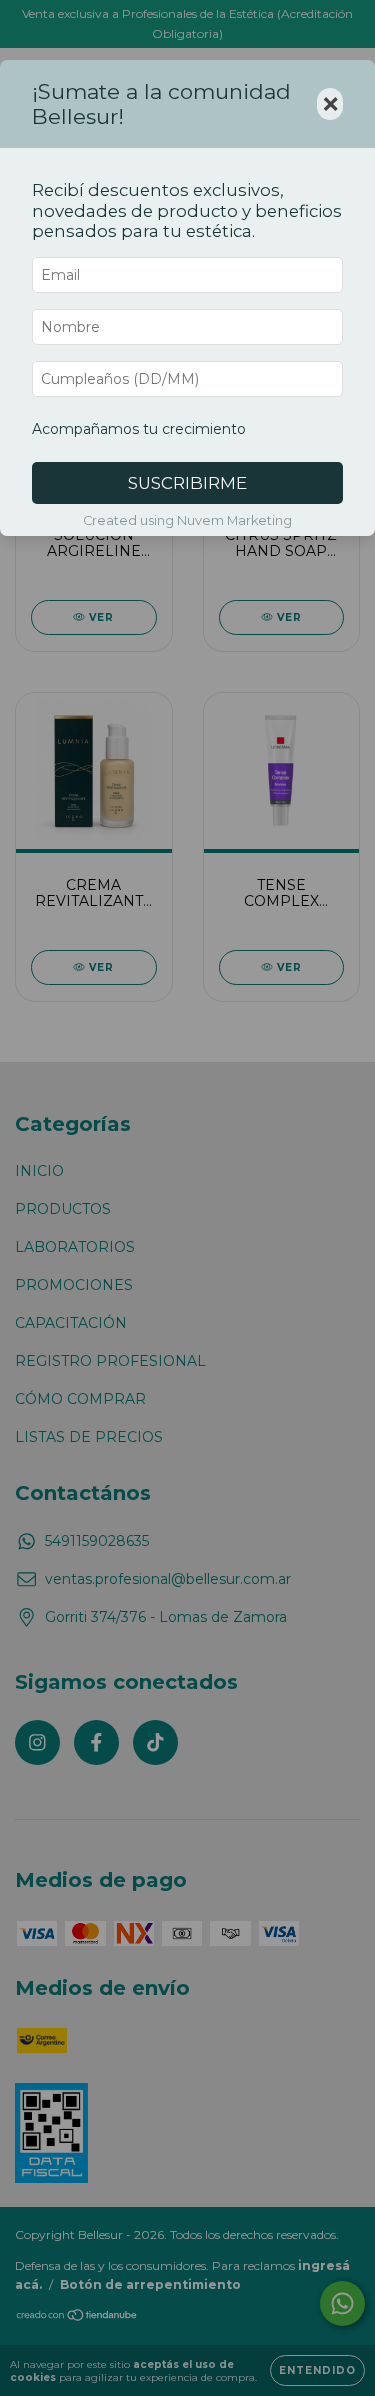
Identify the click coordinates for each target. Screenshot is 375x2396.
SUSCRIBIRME (187, 483)
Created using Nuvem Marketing (187, 520)
